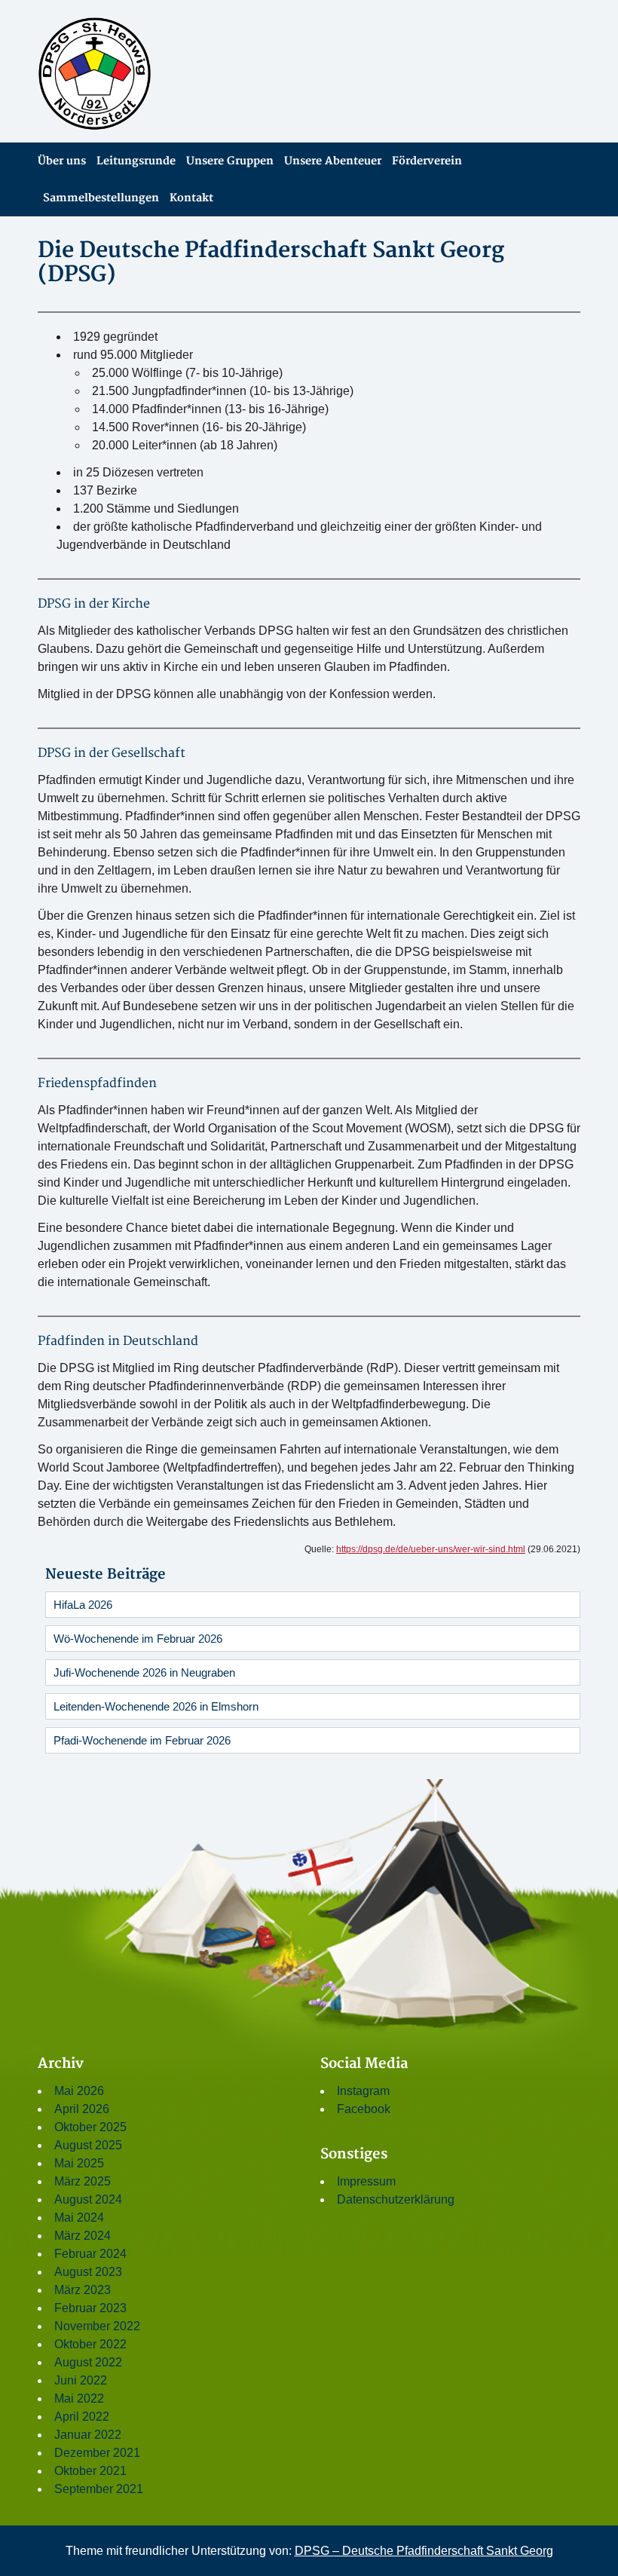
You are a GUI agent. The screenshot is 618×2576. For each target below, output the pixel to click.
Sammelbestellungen (101, 198)
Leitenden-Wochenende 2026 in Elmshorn (156, 1706)
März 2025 (83, 2181)
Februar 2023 (90, 2308)
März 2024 (83, 2236)
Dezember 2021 (97, 2453)
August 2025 (88, 2145)
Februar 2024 (90, 2254)
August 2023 (88, 2272)
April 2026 (82, 2109)
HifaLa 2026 (83, 1605)
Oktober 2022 (90, 2344)
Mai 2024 (79, 2218)
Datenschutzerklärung (396, 2199)
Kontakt (191, 198)
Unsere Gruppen (230, 161)
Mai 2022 (79, 2398)
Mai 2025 (79, 2163)
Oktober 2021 (90, 2471)
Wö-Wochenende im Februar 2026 (138, 1639)
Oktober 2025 (90, 2127)
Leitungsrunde (136, 161)
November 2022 (97, 2326)
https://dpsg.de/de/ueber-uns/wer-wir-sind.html (431, 1549)
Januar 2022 (88, 2435)
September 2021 (99, 2489)
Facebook (364, 2109)
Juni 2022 (81, 2380)
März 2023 (83, 2290)
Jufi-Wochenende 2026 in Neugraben (144, 1672)
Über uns (62, 161)
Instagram (363, 2091)
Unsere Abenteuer (333, 161)
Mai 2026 (79, 2091)
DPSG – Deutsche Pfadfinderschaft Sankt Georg (424, 2551)
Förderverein (427, 161)
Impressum (366, 2181)
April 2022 (82, 2417)
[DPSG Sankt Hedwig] (168, 74)
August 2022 (88, 2362)
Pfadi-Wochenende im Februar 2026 (142, 1740)
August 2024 (88, 2199)
